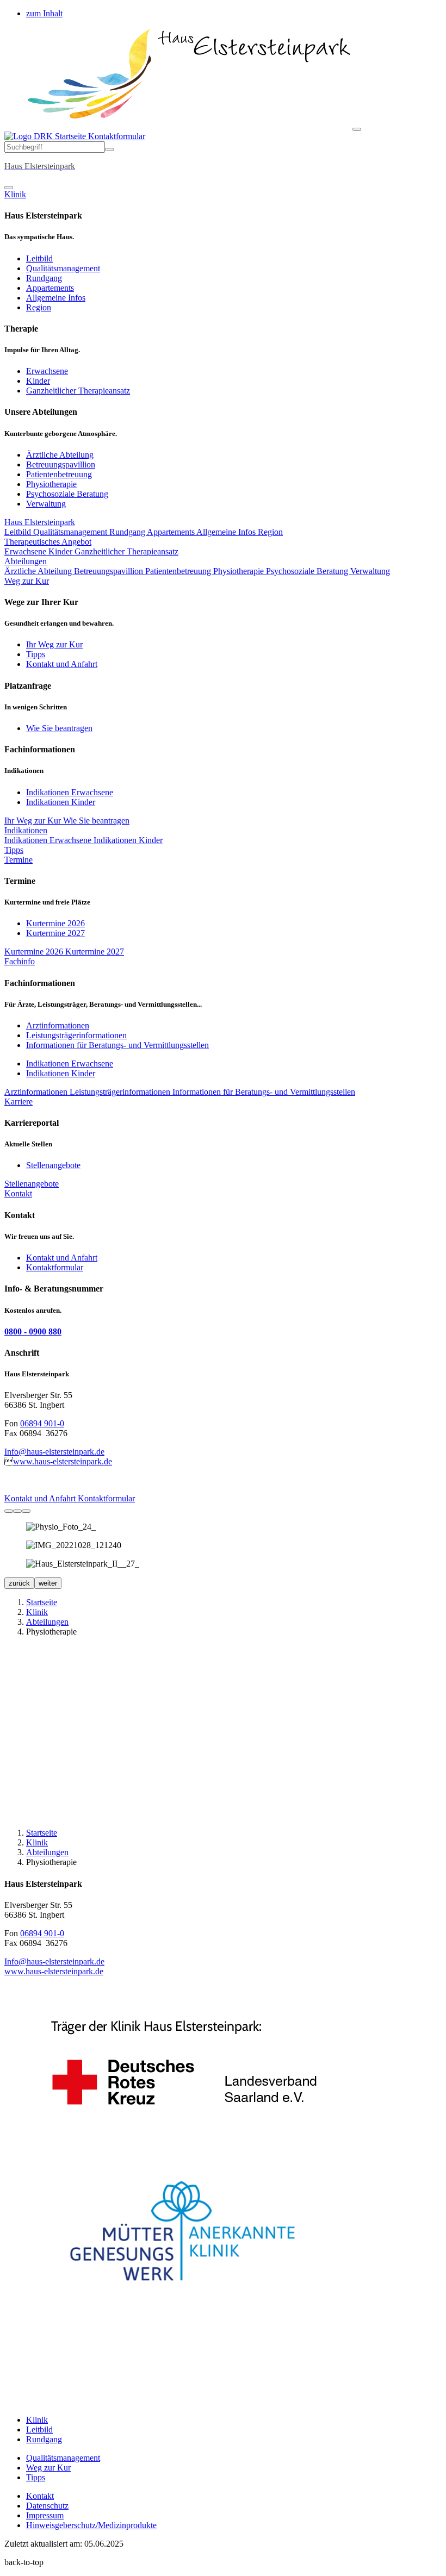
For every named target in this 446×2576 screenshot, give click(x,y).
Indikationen (26, 830)
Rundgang (44, 278)
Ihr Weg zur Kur (54, 644)
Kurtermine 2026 (55, 923)
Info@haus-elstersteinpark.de (54, 1452)
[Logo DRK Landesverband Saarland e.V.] (182, 2139)
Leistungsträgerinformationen (76, 1035)
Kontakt (40, 2496)
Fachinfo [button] (20, 961)
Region (39, 307)
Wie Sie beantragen (59, 728)
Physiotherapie (51, 484)
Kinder (38, 381)
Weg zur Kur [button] (27, 581)
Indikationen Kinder (61, 802)
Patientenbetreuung (59, 474)
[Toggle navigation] (357, 129)
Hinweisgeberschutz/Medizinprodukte (91, 2525)
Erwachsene (47, 371)
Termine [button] (18, 860)
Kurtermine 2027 (55, 933)
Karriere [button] (18, 1102)
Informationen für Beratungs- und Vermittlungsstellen (117, 1045)
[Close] (9, 188)
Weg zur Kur (48, 2468)
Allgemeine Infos (56, 298)
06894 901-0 (42, 1423)
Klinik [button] (15, 194)
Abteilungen (26, 561)
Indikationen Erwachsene (70, 792)
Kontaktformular (117, 136)
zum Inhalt (44, 13)
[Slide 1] (9, 1511)
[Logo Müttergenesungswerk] (182, 2306)
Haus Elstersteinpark (40, 522)
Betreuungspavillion (61, 464)
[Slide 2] (17, 1511)
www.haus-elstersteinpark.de (63, 1461)
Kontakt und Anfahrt (62, 664)
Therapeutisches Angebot (48, 542)
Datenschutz (47, 2506)
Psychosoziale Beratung (67, 494)
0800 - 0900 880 (33, 1331)
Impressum (45, 2515)
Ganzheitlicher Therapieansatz (78, 391)
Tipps (36, 654)
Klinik (37, 1612)
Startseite (70, 136)
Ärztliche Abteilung (60, 455)
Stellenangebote (53, 1165)
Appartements (50, 288)
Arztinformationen (58, 1025)
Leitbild (39, 258)
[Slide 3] (26, 1511)
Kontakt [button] (18, 1193)
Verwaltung (46, 504)
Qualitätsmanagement (63, 268)
